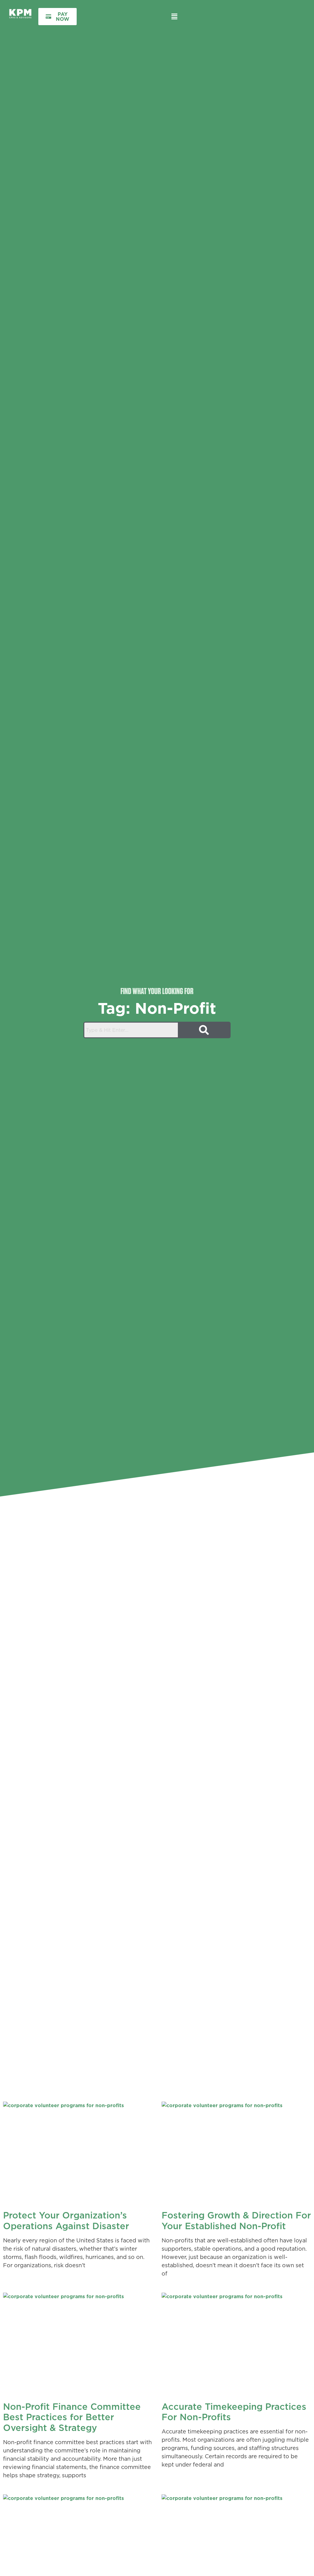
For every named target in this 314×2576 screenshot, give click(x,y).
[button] (174, 16)
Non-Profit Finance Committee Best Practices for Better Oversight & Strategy (72, 2417)
